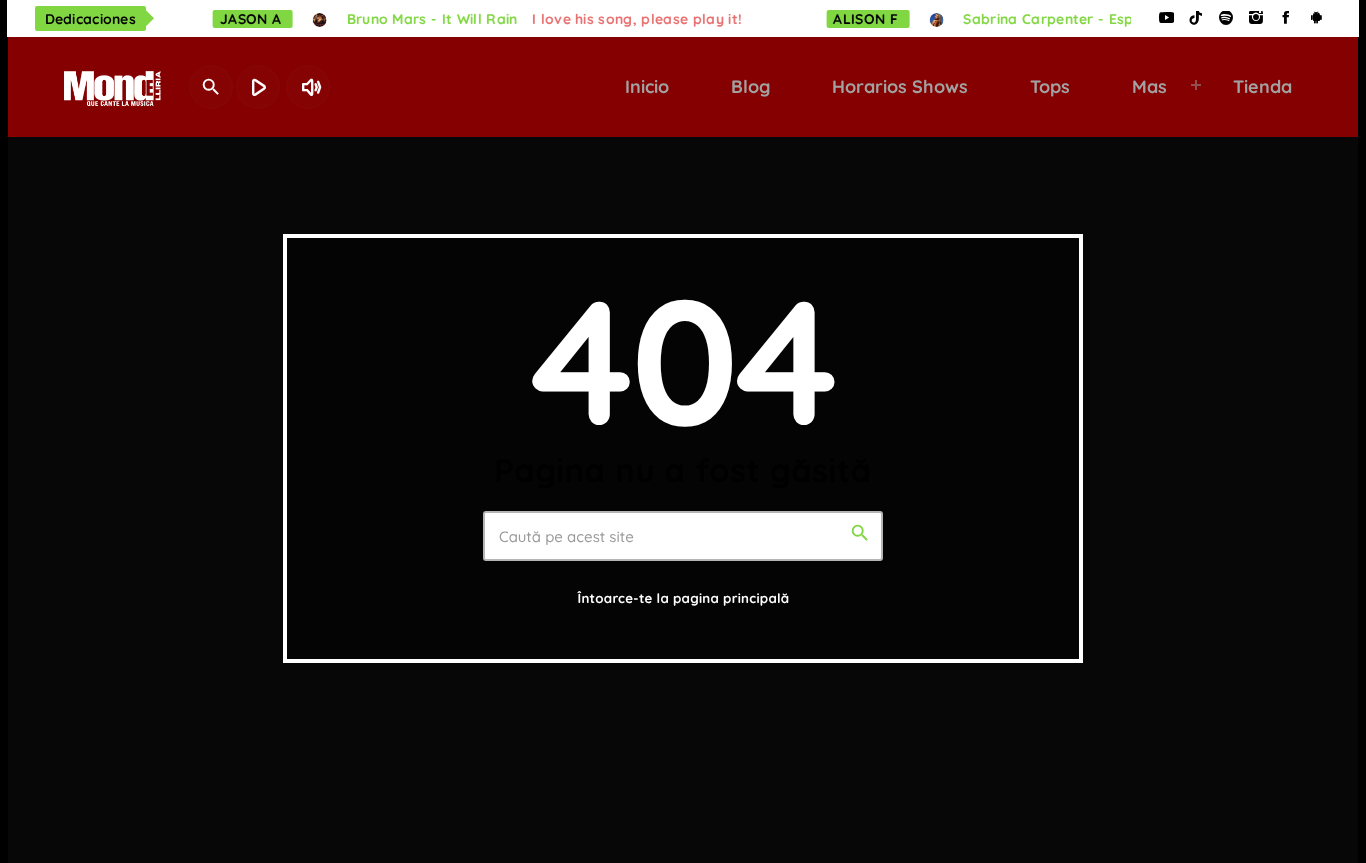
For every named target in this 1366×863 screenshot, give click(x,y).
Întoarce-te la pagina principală (684, 599)
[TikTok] (1196, 18)
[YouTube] (1166, 18)
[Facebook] (1286, 18)
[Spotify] (1226, 18)
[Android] (1316, 18)
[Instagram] (1256, 18)
